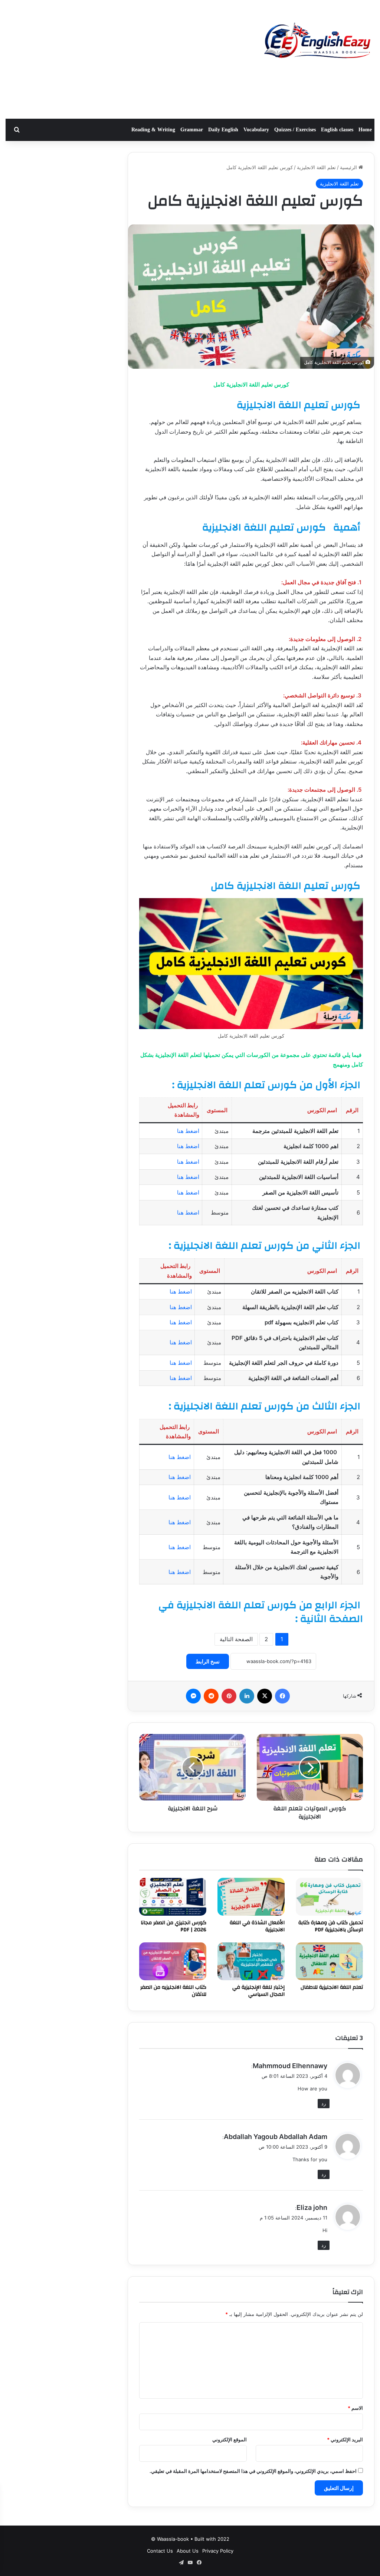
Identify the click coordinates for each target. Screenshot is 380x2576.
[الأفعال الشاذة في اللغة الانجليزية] (251, 1897)
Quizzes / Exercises (295, 130)
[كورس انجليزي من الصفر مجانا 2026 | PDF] (173, 1897)
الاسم (355, 2408)
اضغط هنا (188, 1131)
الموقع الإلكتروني (230, 2439)
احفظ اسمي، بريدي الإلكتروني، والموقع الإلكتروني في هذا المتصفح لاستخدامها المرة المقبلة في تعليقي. (253, 2471)
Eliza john (312, 2207)
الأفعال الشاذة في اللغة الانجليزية (257, 1926)
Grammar (192, 130)
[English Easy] (317, 42)
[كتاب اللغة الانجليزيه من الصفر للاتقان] (173, 1961)
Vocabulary (256, 130)
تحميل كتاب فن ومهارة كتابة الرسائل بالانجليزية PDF (331, 1926)
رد (324, 2103)
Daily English (223, 130)
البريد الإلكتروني (345, 2439)
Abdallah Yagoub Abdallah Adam (276, 2137)
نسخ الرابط (208, 1661)
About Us (188, 2551)
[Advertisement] (127, 59)
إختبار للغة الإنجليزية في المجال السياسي (258, 1991)
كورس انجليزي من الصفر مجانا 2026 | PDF (173, 1926)
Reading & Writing (153, 130)
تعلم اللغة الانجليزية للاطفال (332, 1987)
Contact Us (160, 2551)
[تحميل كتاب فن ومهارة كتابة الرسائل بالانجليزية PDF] (329, 1897)
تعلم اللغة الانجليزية (316, 167)
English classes (337, 130)
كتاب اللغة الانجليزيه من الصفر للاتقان (173, 1991)
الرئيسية (349, 167)
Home (365, 130)
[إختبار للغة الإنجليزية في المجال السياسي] (251, 1961)
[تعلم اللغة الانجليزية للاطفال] (329, 1961)
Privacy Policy (218, 2551)
